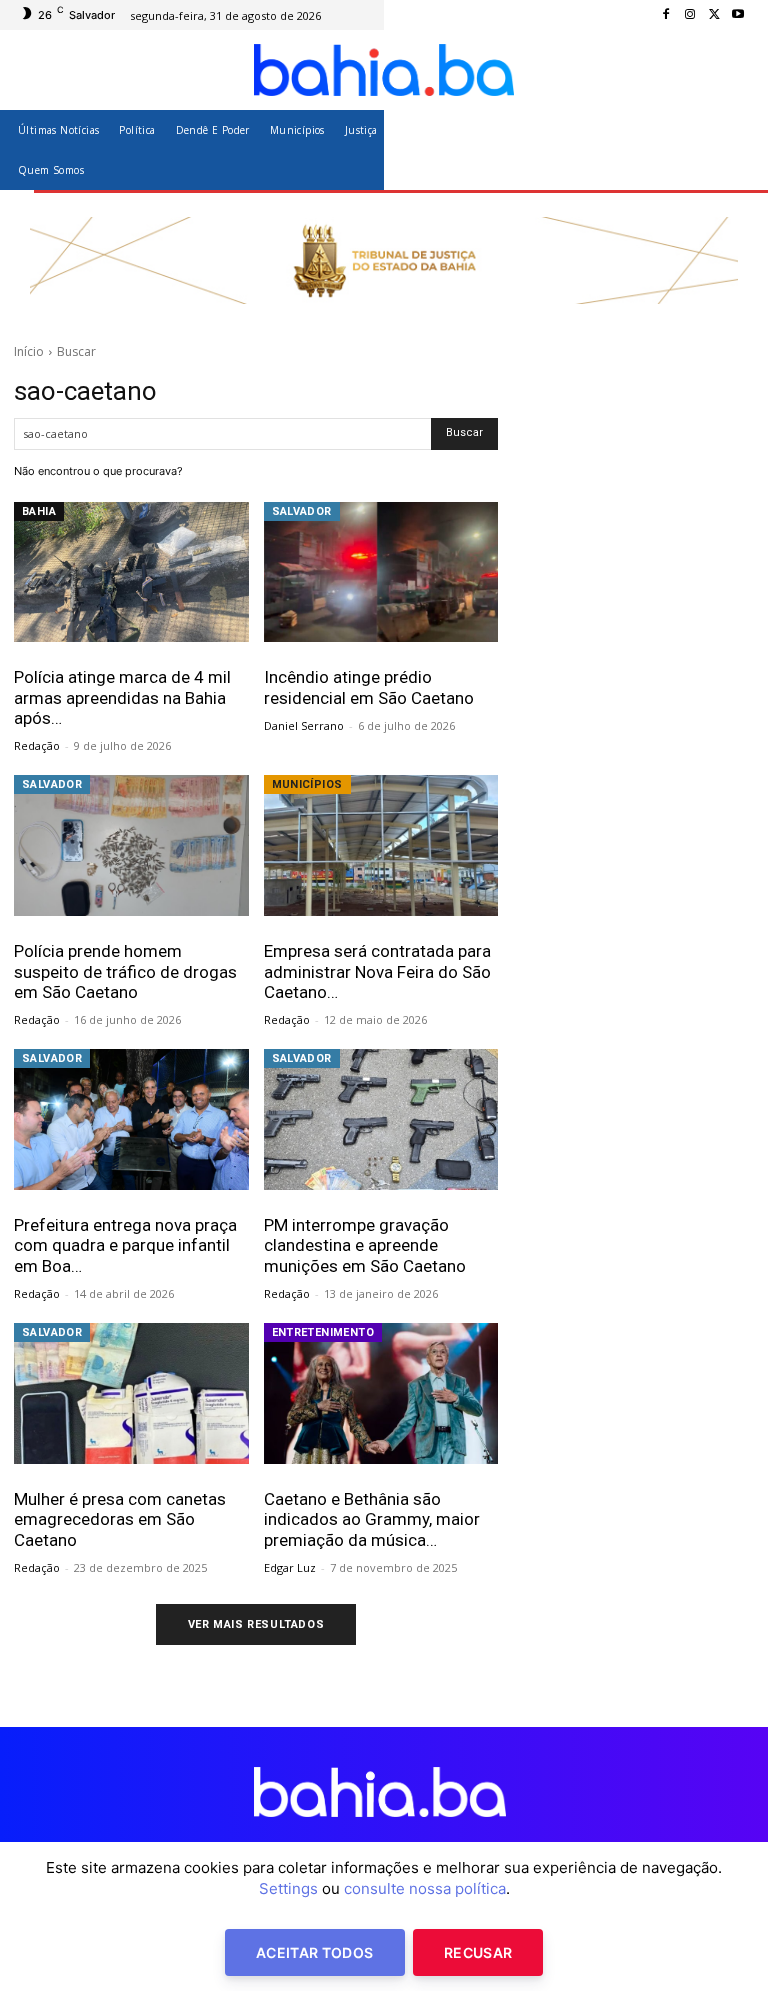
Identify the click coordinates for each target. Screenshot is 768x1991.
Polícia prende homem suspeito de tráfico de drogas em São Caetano (125, 971)
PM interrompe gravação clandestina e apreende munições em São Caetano (365, 1245)
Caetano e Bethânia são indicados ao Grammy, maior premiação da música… (372, 1519)
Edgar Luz (290, 1567)
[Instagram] (690, 15)
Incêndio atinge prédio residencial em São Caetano (369, 687)
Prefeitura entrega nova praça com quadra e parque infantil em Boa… (125, 1245)
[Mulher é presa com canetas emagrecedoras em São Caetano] (131, 1393)
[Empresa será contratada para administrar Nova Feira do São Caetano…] (381, 845)
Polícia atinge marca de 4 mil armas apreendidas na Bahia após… (122, 697)
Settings (288, 1888)
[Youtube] (738, 15)
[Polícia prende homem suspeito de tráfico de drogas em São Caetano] (131, 845)
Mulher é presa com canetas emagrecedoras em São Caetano (120, 1519)
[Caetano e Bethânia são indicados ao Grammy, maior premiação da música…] (381, 1393)
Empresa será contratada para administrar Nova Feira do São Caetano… (377, 971)
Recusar (478, 1952)
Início (29, 351)
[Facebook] (666, 15)
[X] (714, 15)
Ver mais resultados (256, 1624)
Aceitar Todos (315, 1952)
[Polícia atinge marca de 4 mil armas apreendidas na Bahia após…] (131, 572)
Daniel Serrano (304, 725)
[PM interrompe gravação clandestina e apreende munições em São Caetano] (381, 1119)
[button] (730, 149)
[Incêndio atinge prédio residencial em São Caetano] (381, 572)
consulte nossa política (425, 1888)
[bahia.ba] (384, 70)
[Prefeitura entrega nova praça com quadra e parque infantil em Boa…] (131, 1119)
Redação (37, 745)
